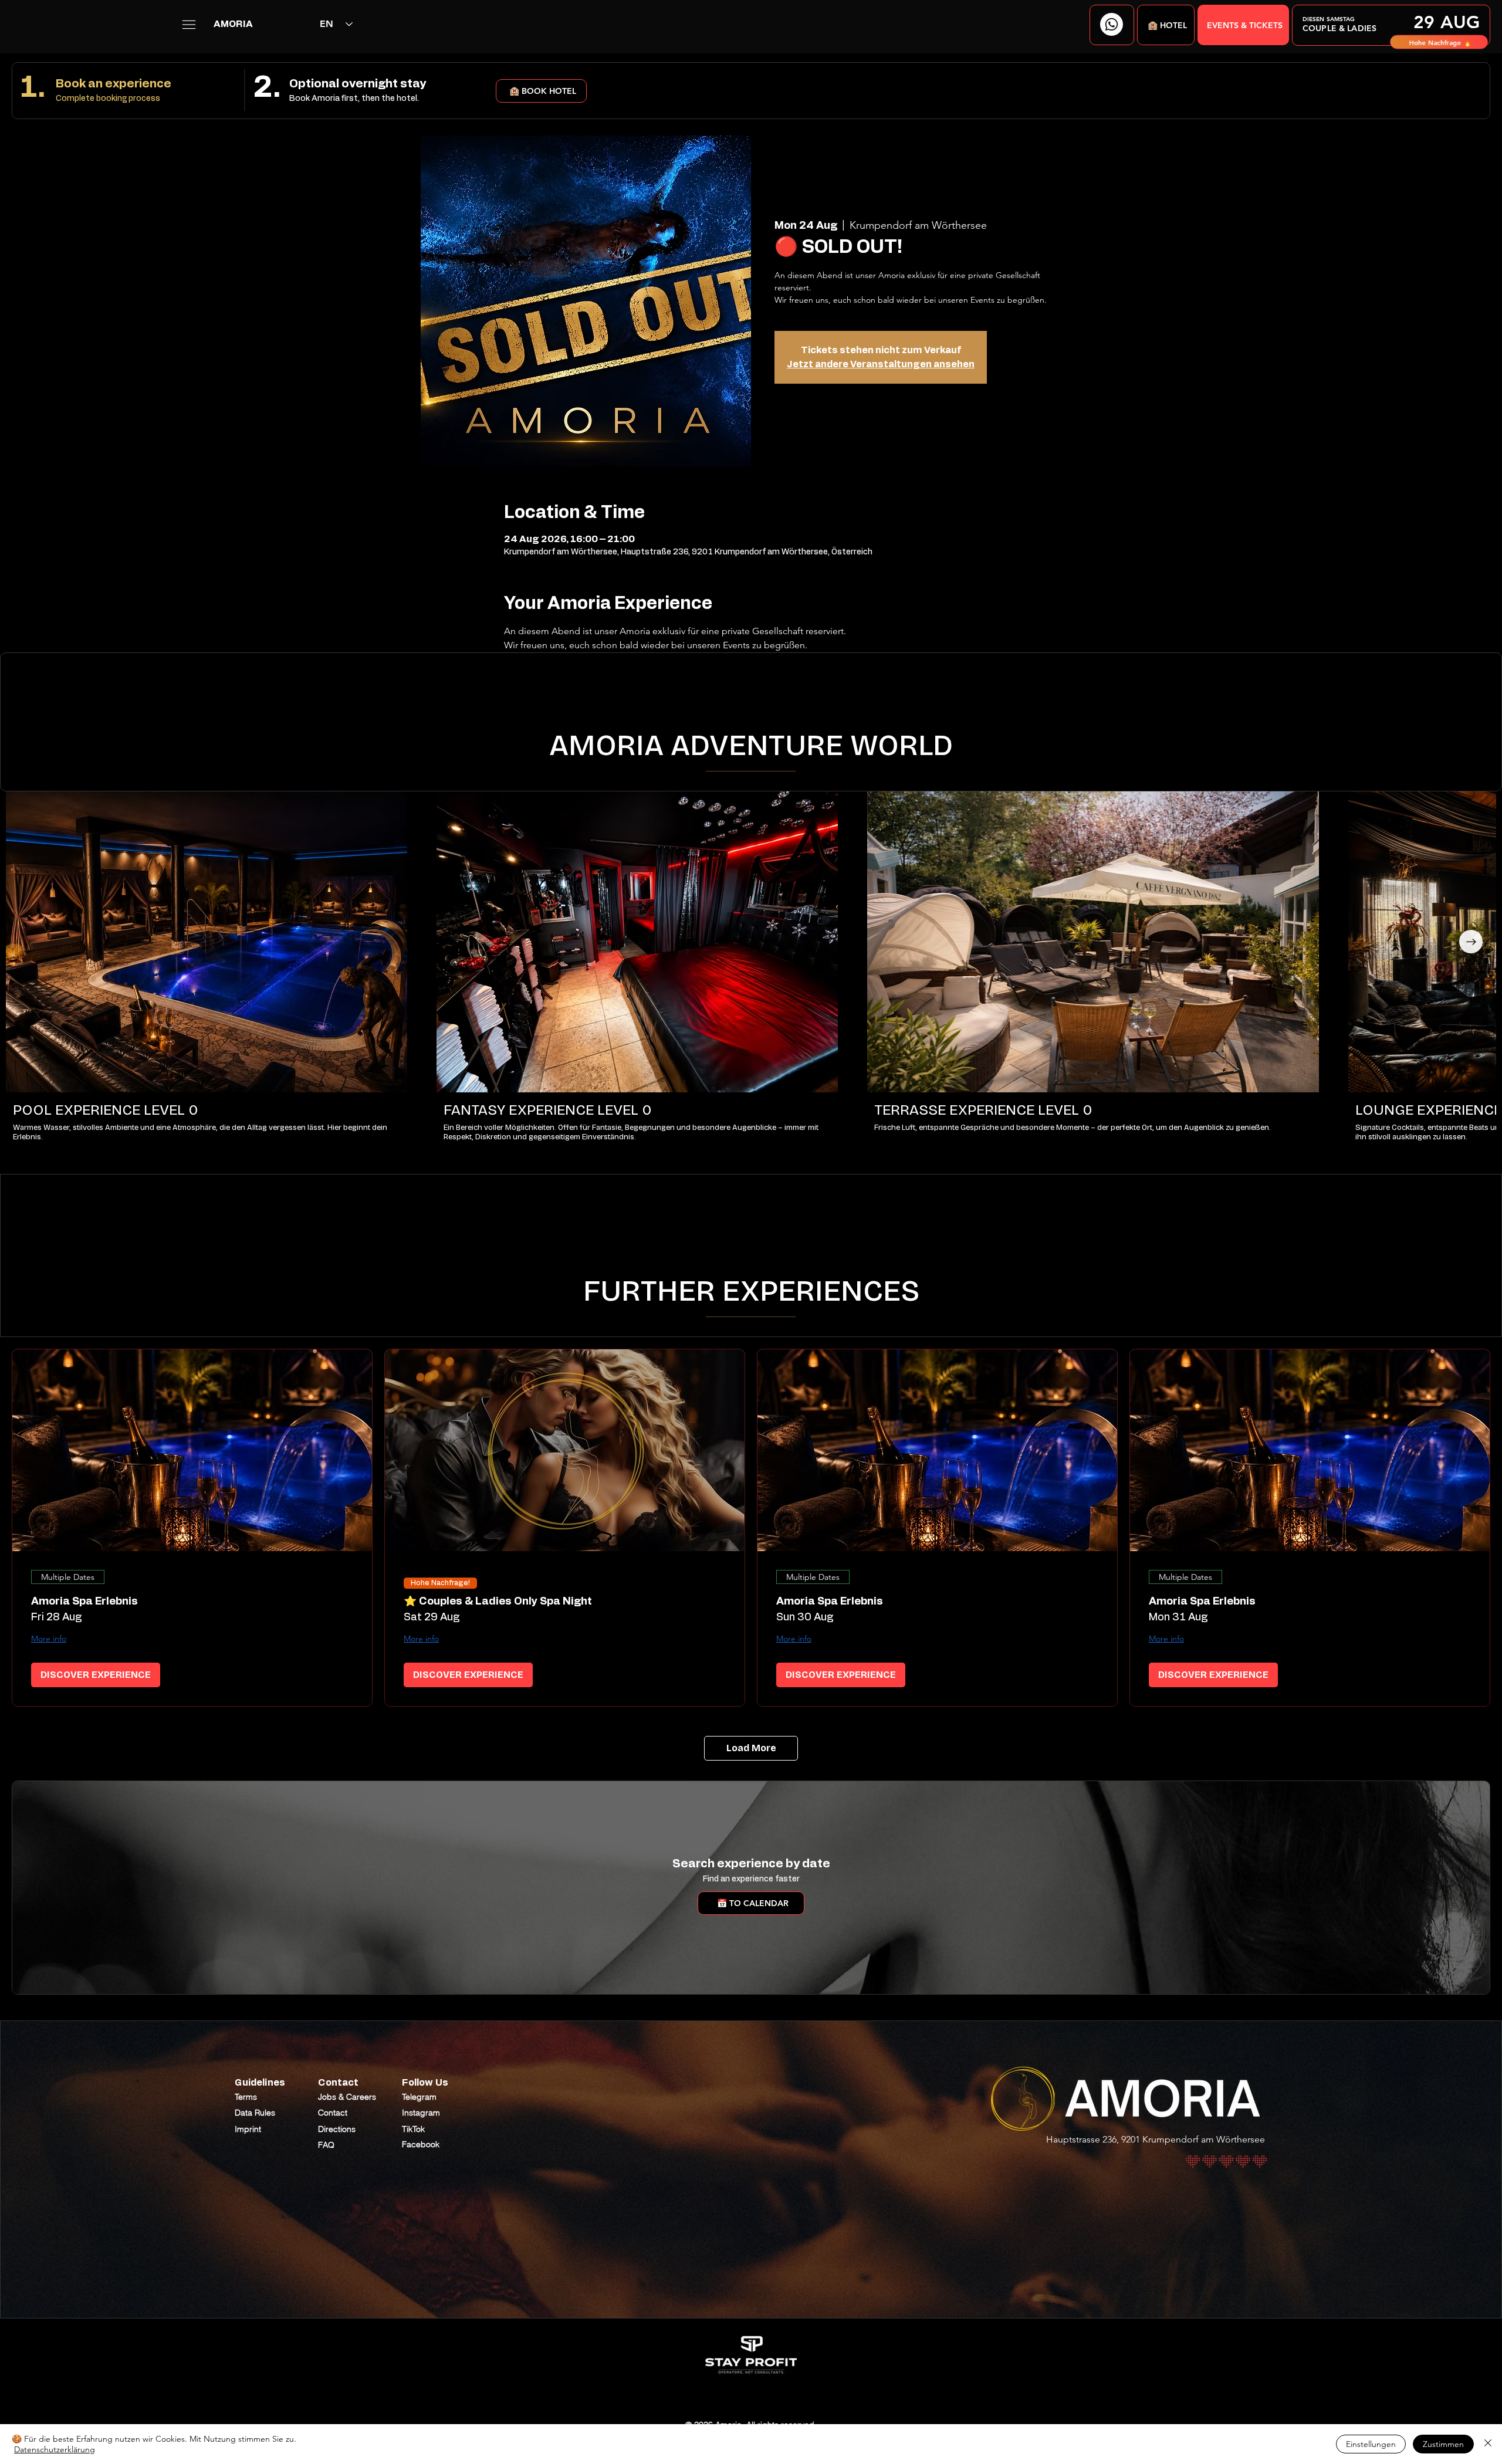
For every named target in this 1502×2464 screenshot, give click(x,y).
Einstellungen (1371, 2444)
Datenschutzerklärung (55, 2449)
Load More (751, 1748)
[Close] (1488, 2444)
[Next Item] (1471, 942)
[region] (1391, 25)
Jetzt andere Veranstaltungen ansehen (881, 364)
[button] (1166, 25)
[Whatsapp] (1112, 24)
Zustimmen (1443, 2444)
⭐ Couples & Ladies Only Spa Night (498, 1602)
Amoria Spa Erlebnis (84, 1602)
